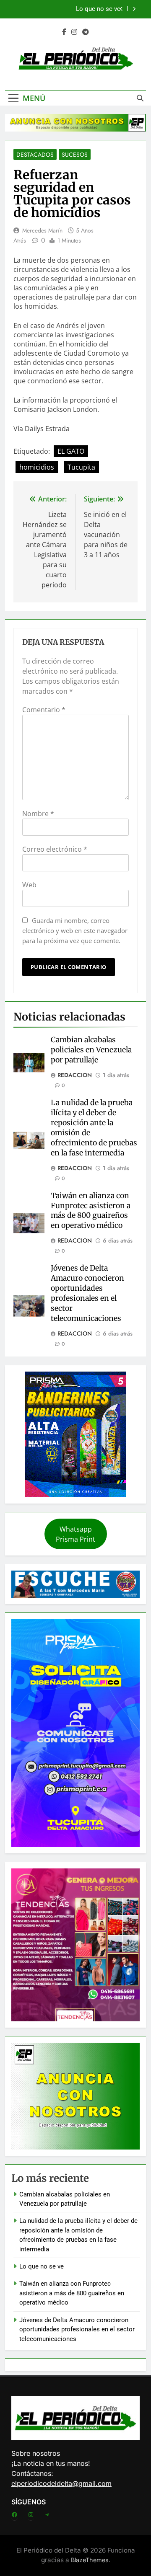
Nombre (38, 814)
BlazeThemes (90, 2560)
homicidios (37, 467)
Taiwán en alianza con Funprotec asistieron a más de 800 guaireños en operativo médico (91, 1211)
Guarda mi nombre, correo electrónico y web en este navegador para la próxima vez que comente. (75, 930)
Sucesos (75, 155)
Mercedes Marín (42, 230)
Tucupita (81, 467)
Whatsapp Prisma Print (75, 1534)
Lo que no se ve (98, 9)
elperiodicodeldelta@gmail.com (61, 2483)
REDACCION (75, 1075)
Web (29, 885)
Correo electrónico (55, 849)
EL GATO (71, 451)
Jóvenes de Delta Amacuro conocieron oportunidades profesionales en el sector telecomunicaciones (87, 1293)
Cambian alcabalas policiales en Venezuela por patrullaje (91, 1050)
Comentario (44, 710)
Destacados (35, 155)
